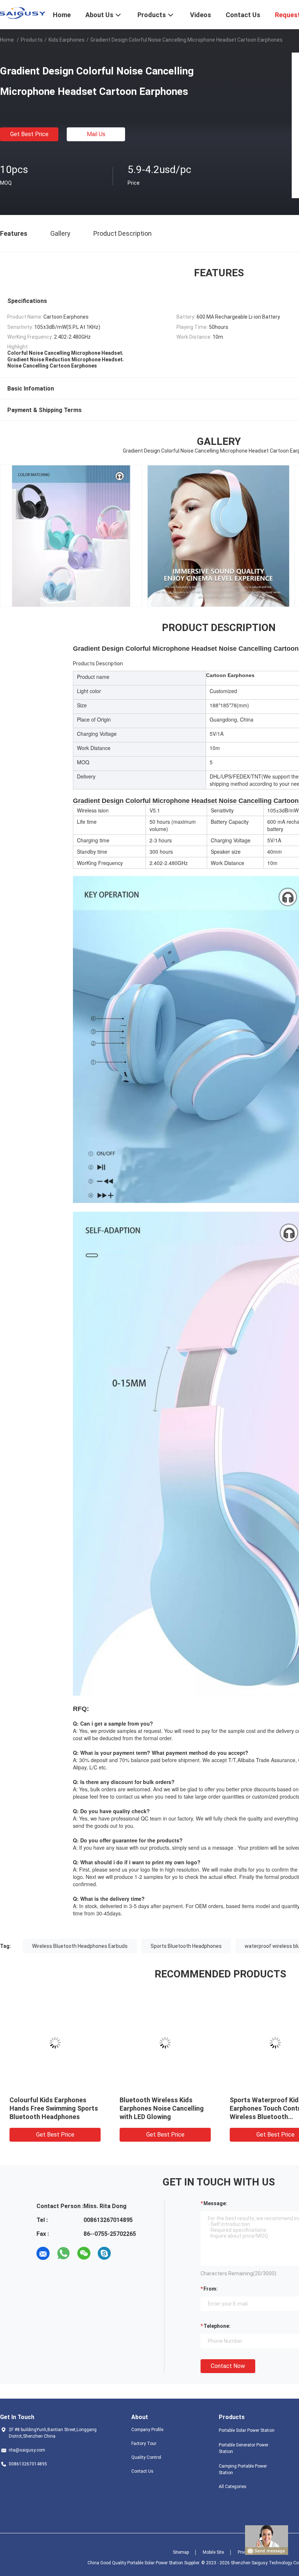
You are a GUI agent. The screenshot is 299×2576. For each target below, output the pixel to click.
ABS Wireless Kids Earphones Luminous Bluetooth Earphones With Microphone (54, 2108)
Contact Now (228, 2366)
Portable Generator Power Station (244, 2448)
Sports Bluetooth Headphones (186, 1946)
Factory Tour (144, 2444)
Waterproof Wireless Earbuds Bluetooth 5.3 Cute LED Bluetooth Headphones (164, 2108)
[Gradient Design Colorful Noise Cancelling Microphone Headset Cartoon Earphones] (55, 2043)
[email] (43, 2253)
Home (7, 40)
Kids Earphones (67, 40)
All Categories (233, 2487)
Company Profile (147, 2430)
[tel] (125, 2253)
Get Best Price (29, 134)
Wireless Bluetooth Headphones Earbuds (80, 1946)
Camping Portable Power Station (243, 2469)
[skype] (104, 2253)
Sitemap (181, 2552)
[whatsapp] (63, 2253)
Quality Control (146, 2457)
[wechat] (84, 2253)
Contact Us (142, 2471)
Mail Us (96, 134)
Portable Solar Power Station (247, 2430)
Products (32, 40)
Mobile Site (213, 2552)
